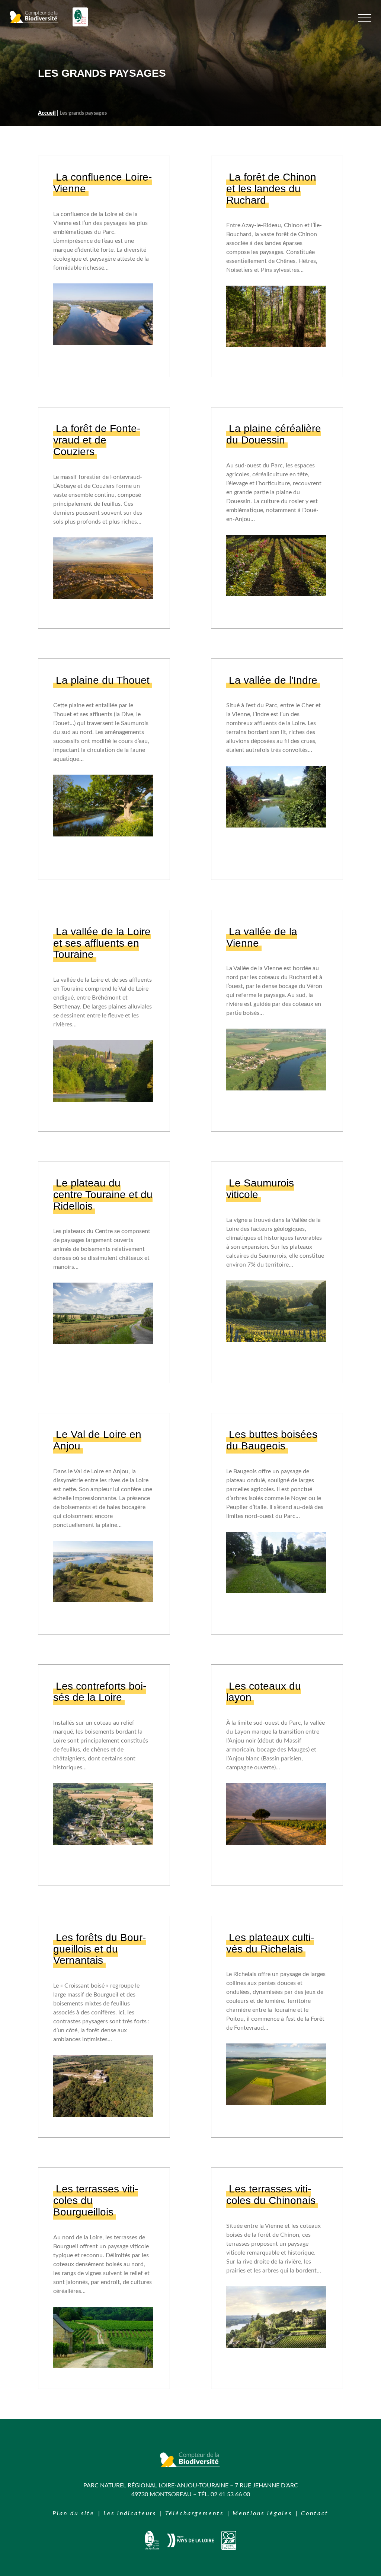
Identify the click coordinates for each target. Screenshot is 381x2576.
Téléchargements (194, 2513)
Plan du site (73, 2513)
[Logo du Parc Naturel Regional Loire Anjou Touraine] (80, 25)
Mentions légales (262, 2513)
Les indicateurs (130, 2513)
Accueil (47, 113)
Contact (315, 2513)
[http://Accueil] (152, 2548)
